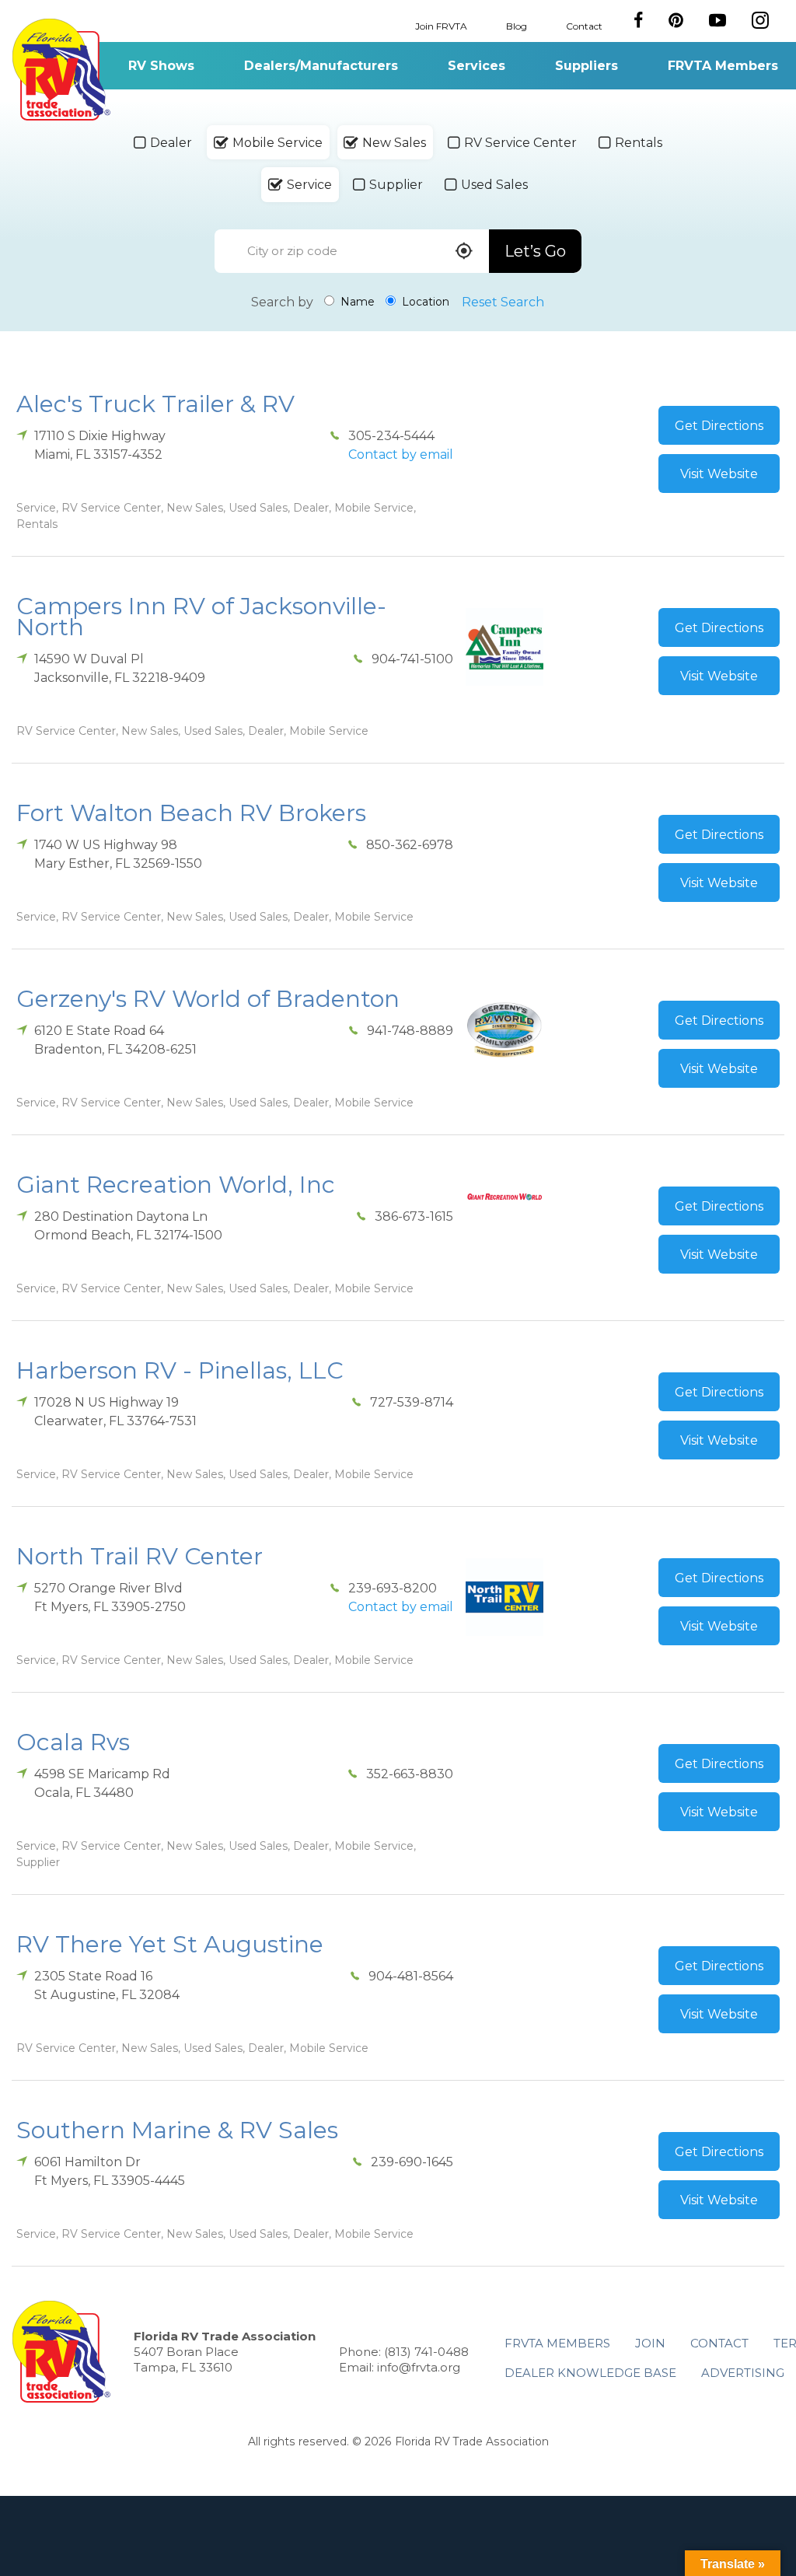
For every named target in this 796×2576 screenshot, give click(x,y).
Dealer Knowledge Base (590, 2373)
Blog (517, 25)
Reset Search (503, 302)
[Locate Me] (464, 252)
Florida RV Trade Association (61, 70)
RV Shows (161, 66)
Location (424, 302)
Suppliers (587, 66)
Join (650, 2343)
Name (356, 302)
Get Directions (719, 426)
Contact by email (401, 454)
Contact (584, 25)
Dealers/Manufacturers (321, 66)
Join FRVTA (441, 25)
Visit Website (719, 474)
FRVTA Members (723, 66)
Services (477, 66)
